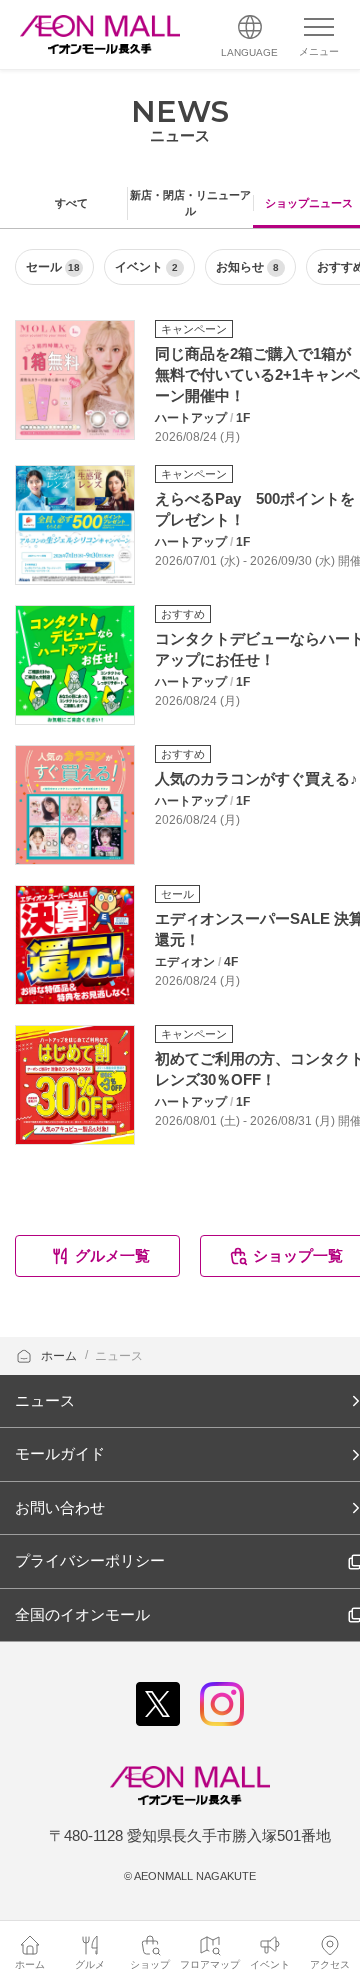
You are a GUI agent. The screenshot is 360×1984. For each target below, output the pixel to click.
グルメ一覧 (112, 1255)
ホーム (60, 1356)
